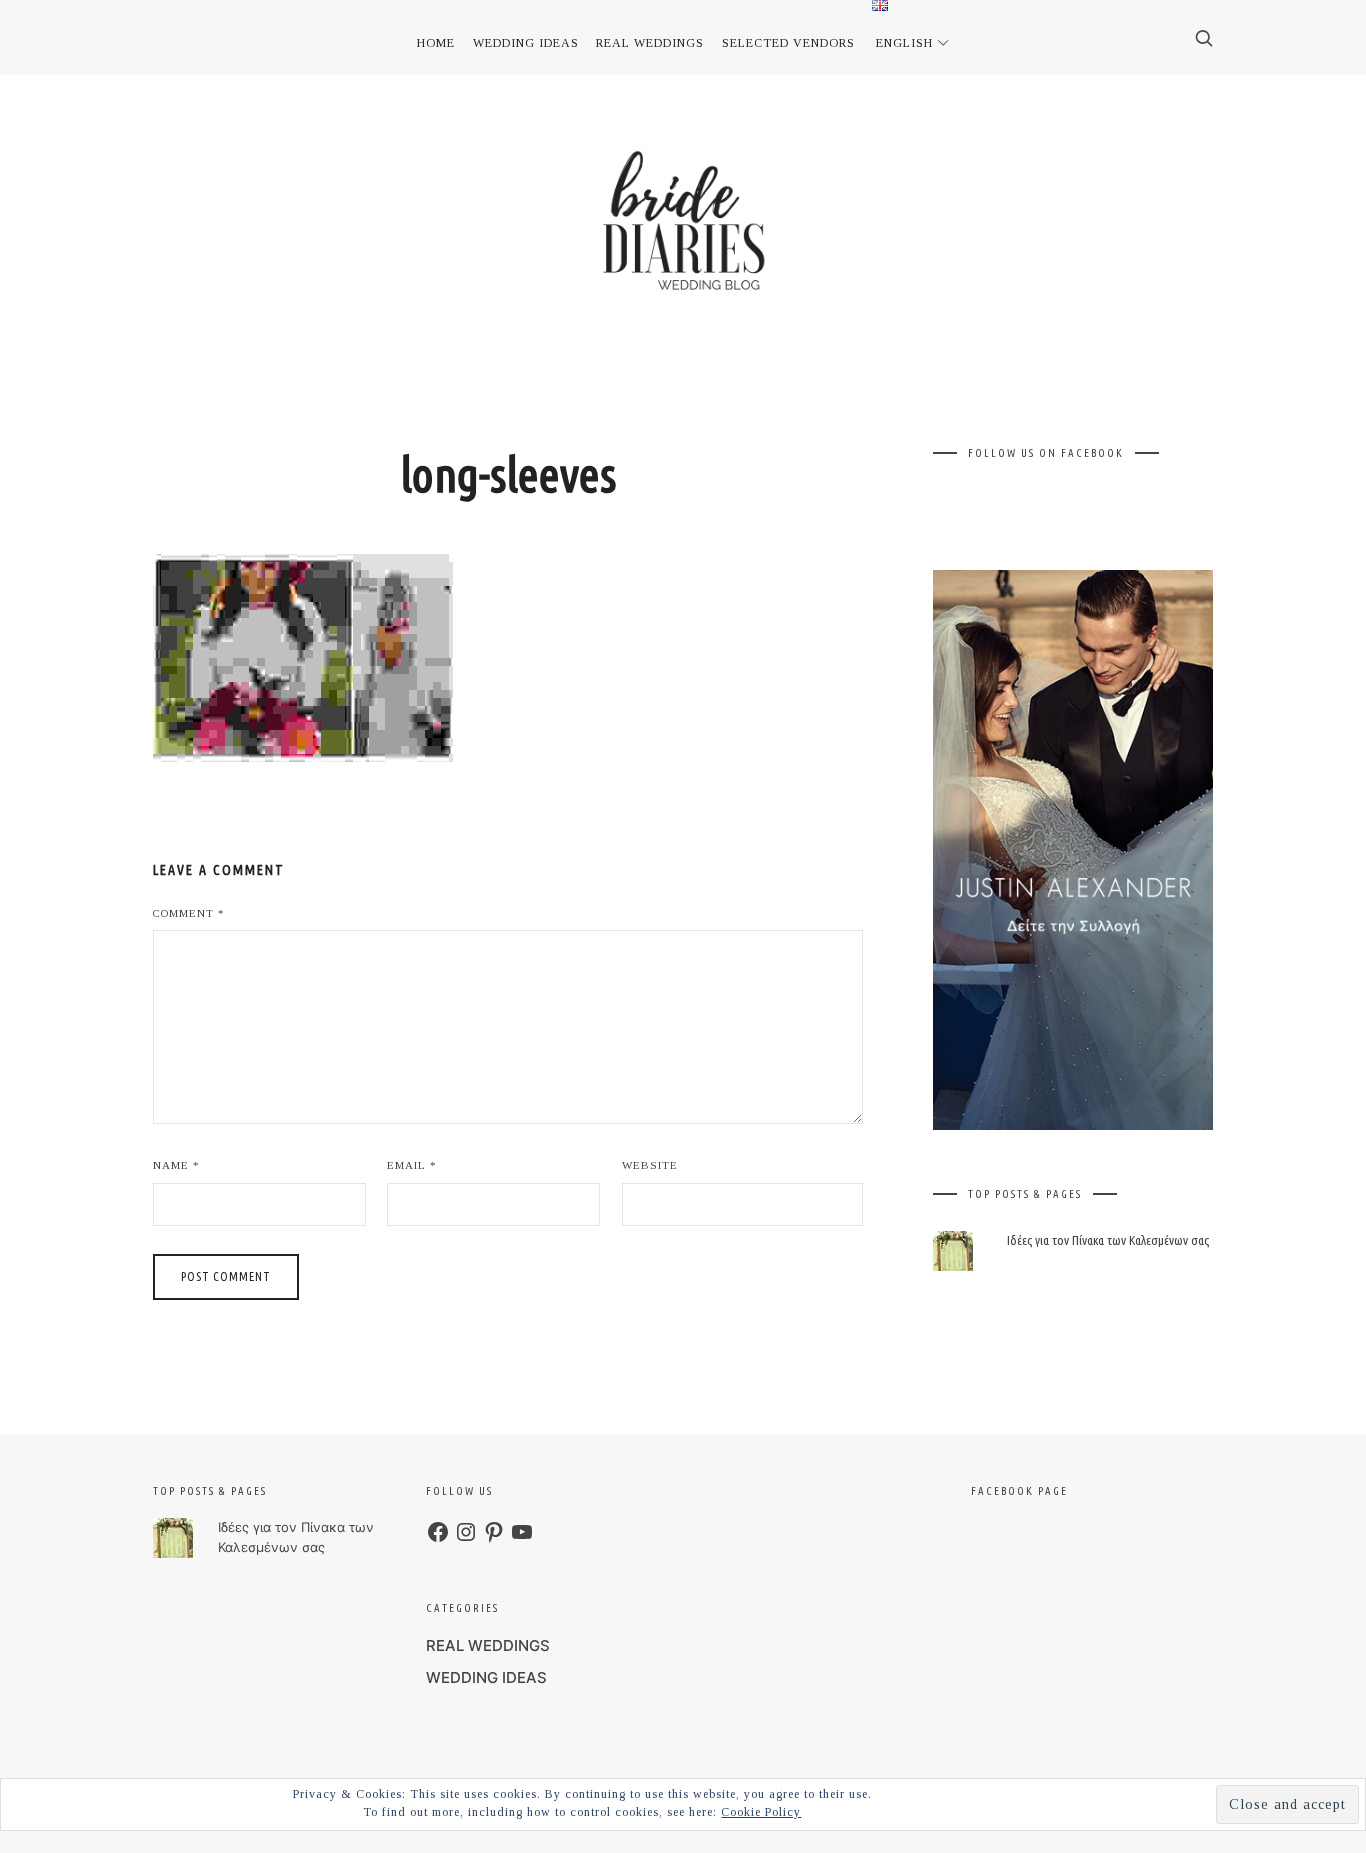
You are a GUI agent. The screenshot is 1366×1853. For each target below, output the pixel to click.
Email (412, 1165)
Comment (189, 913)
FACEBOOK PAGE (1019, 1491)
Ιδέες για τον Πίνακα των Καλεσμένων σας (1108, 1240)
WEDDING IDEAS (486, 1677)
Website (650, 1165)
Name (176, 1165)
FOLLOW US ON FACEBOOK (1046, 453)
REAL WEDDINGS (488, 1645)
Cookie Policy (761, 1812)
